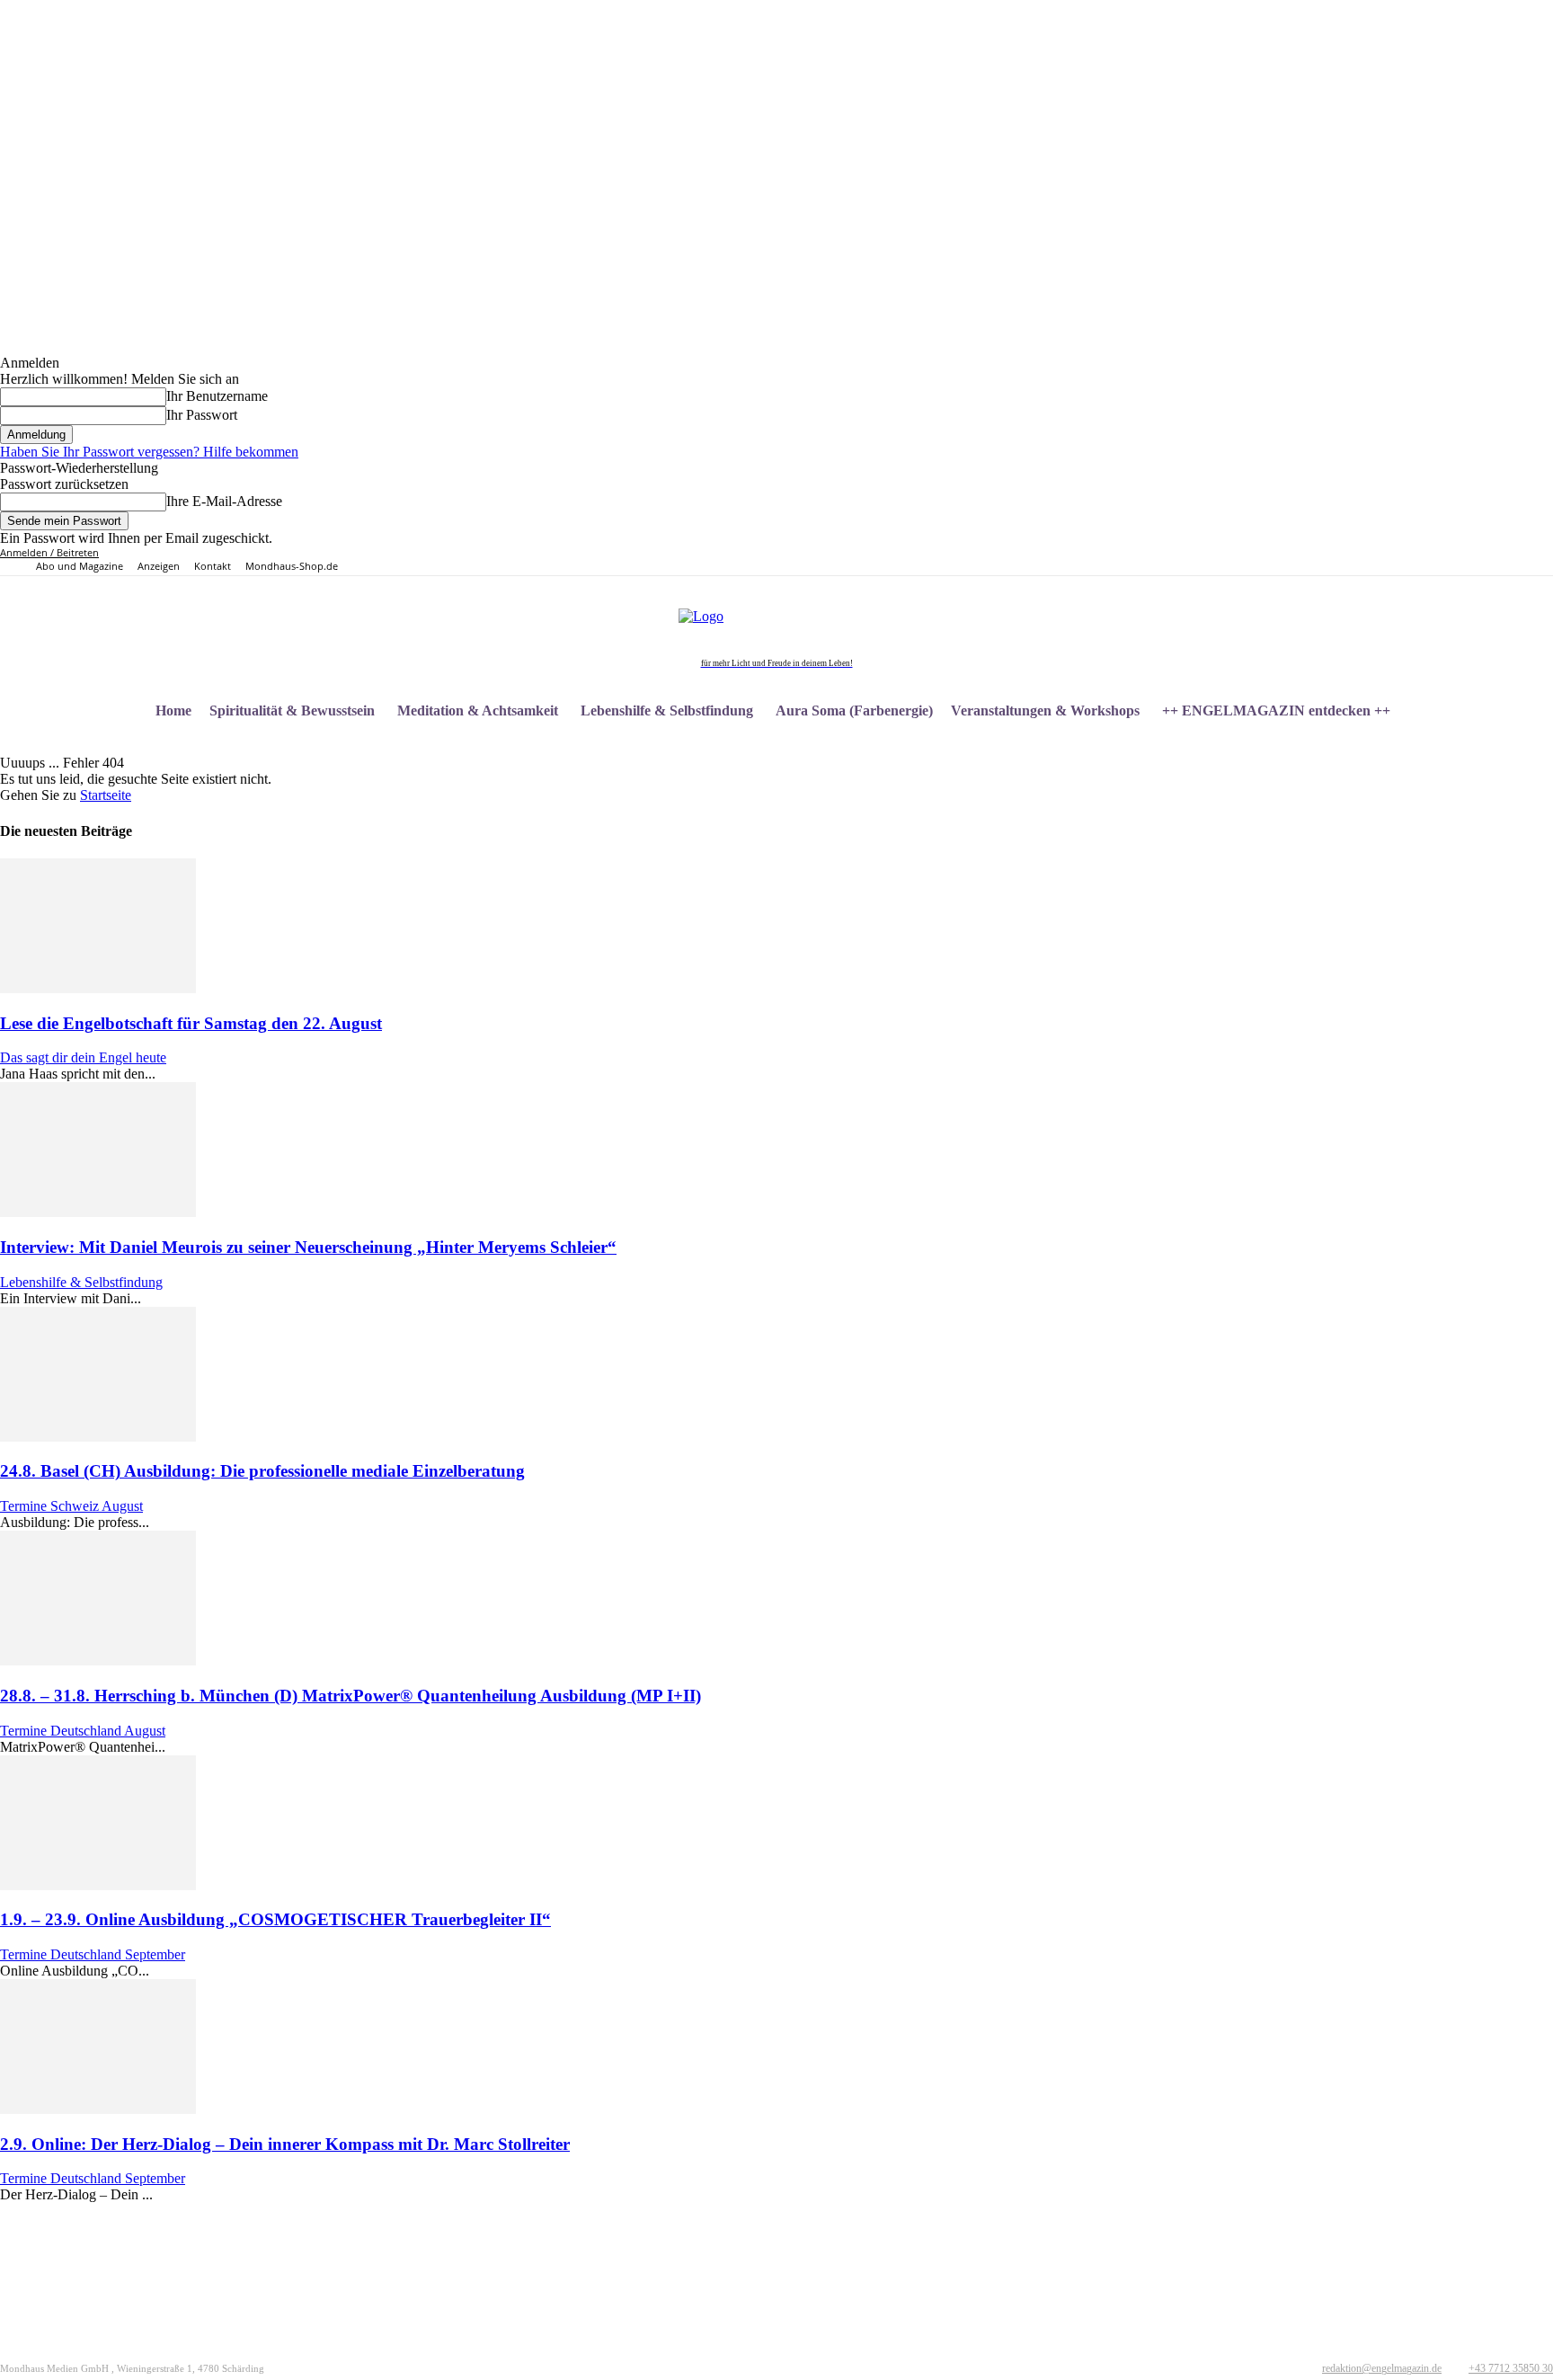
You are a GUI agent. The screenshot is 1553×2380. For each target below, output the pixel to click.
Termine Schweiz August (71, 1506)
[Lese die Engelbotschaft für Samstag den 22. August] (98, 988)
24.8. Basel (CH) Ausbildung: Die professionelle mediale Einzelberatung (262, 1471)
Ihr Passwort (202, 415)
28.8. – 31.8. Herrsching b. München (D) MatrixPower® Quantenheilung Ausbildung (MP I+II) (351, 1696)
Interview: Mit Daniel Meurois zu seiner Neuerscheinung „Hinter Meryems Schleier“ (308, 1247)
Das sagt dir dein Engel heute (83, 1057)
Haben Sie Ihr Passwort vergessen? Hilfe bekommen (149, 452)
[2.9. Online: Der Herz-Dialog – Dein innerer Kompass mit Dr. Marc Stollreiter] (98, 2109)
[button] (1531, 711)
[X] (1314, 561)
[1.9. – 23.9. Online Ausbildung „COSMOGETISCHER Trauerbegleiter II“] (98, 1885)
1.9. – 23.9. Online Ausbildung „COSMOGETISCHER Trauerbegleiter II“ (275, 1919)
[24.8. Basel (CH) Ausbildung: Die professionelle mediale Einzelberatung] (98, 1437)
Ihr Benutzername (217, 396)
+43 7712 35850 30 (1511, 2368)
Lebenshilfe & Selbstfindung (81, 1282)
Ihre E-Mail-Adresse (224, 501)
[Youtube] (1335, 561)
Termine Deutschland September (93, 1954)
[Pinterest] (1294, 561)
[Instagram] (1273, 561)
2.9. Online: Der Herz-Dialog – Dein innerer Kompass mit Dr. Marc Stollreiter (285, 2144)
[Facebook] (1252, 561)
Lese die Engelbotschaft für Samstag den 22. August (191, 1023)
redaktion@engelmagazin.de (1382, 2368)
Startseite (106, 795)
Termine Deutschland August (83, 1731)
